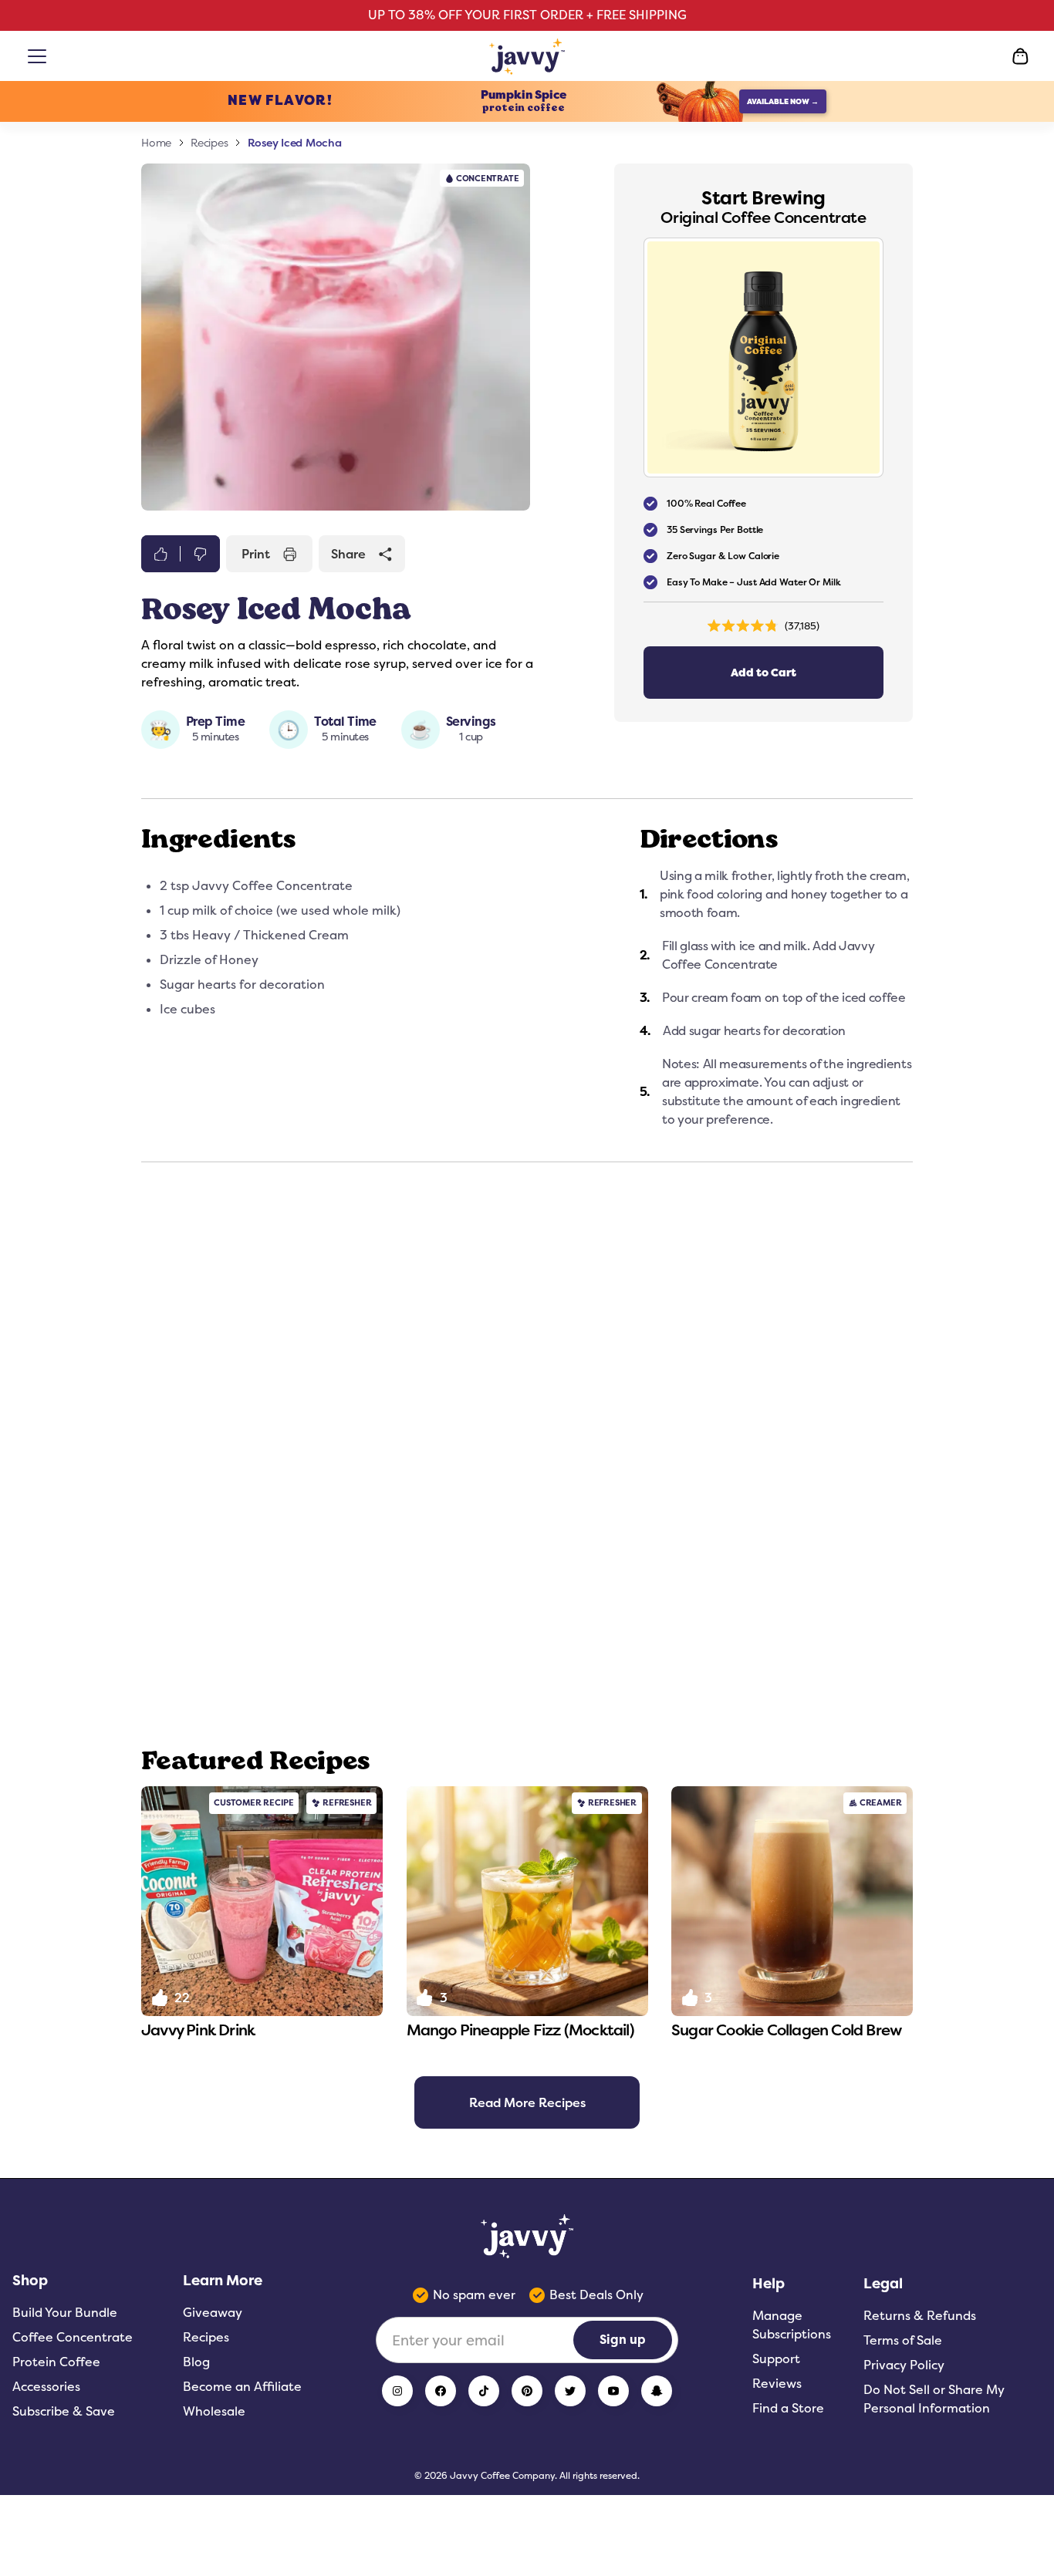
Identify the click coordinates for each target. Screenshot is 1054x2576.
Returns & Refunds (920, 2316)
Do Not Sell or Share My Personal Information (934, 2399)
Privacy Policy (904, 2365)
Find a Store (788, 2408)
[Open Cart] (1020, 56)
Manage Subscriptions (792, 2325)
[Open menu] (40, 56)
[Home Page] (527, 56)
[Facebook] (441, 2391)
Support (776, 2359)
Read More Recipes (527, 2102)
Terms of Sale (903, 2340)
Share (348, 554)
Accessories (46, 2387)
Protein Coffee (56, 2362)
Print (256, 554)
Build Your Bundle (65, 2313)
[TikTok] (484, 2391)
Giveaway (213, 2313)
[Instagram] (397, 2391)
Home (156, 143)
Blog (196, 2362)
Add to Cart (763, 673)
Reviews (777, 2384)
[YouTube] (613, 2391)
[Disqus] (527, 1454)
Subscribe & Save (64, 2411)
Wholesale (214, 2411)
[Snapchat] (657, 2391)
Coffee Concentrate (73, 2337)
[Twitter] (570, 2391)
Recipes (209, 143)
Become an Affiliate (242, 2387)
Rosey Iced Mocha (295, 142)
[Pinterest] (527, 2391)
